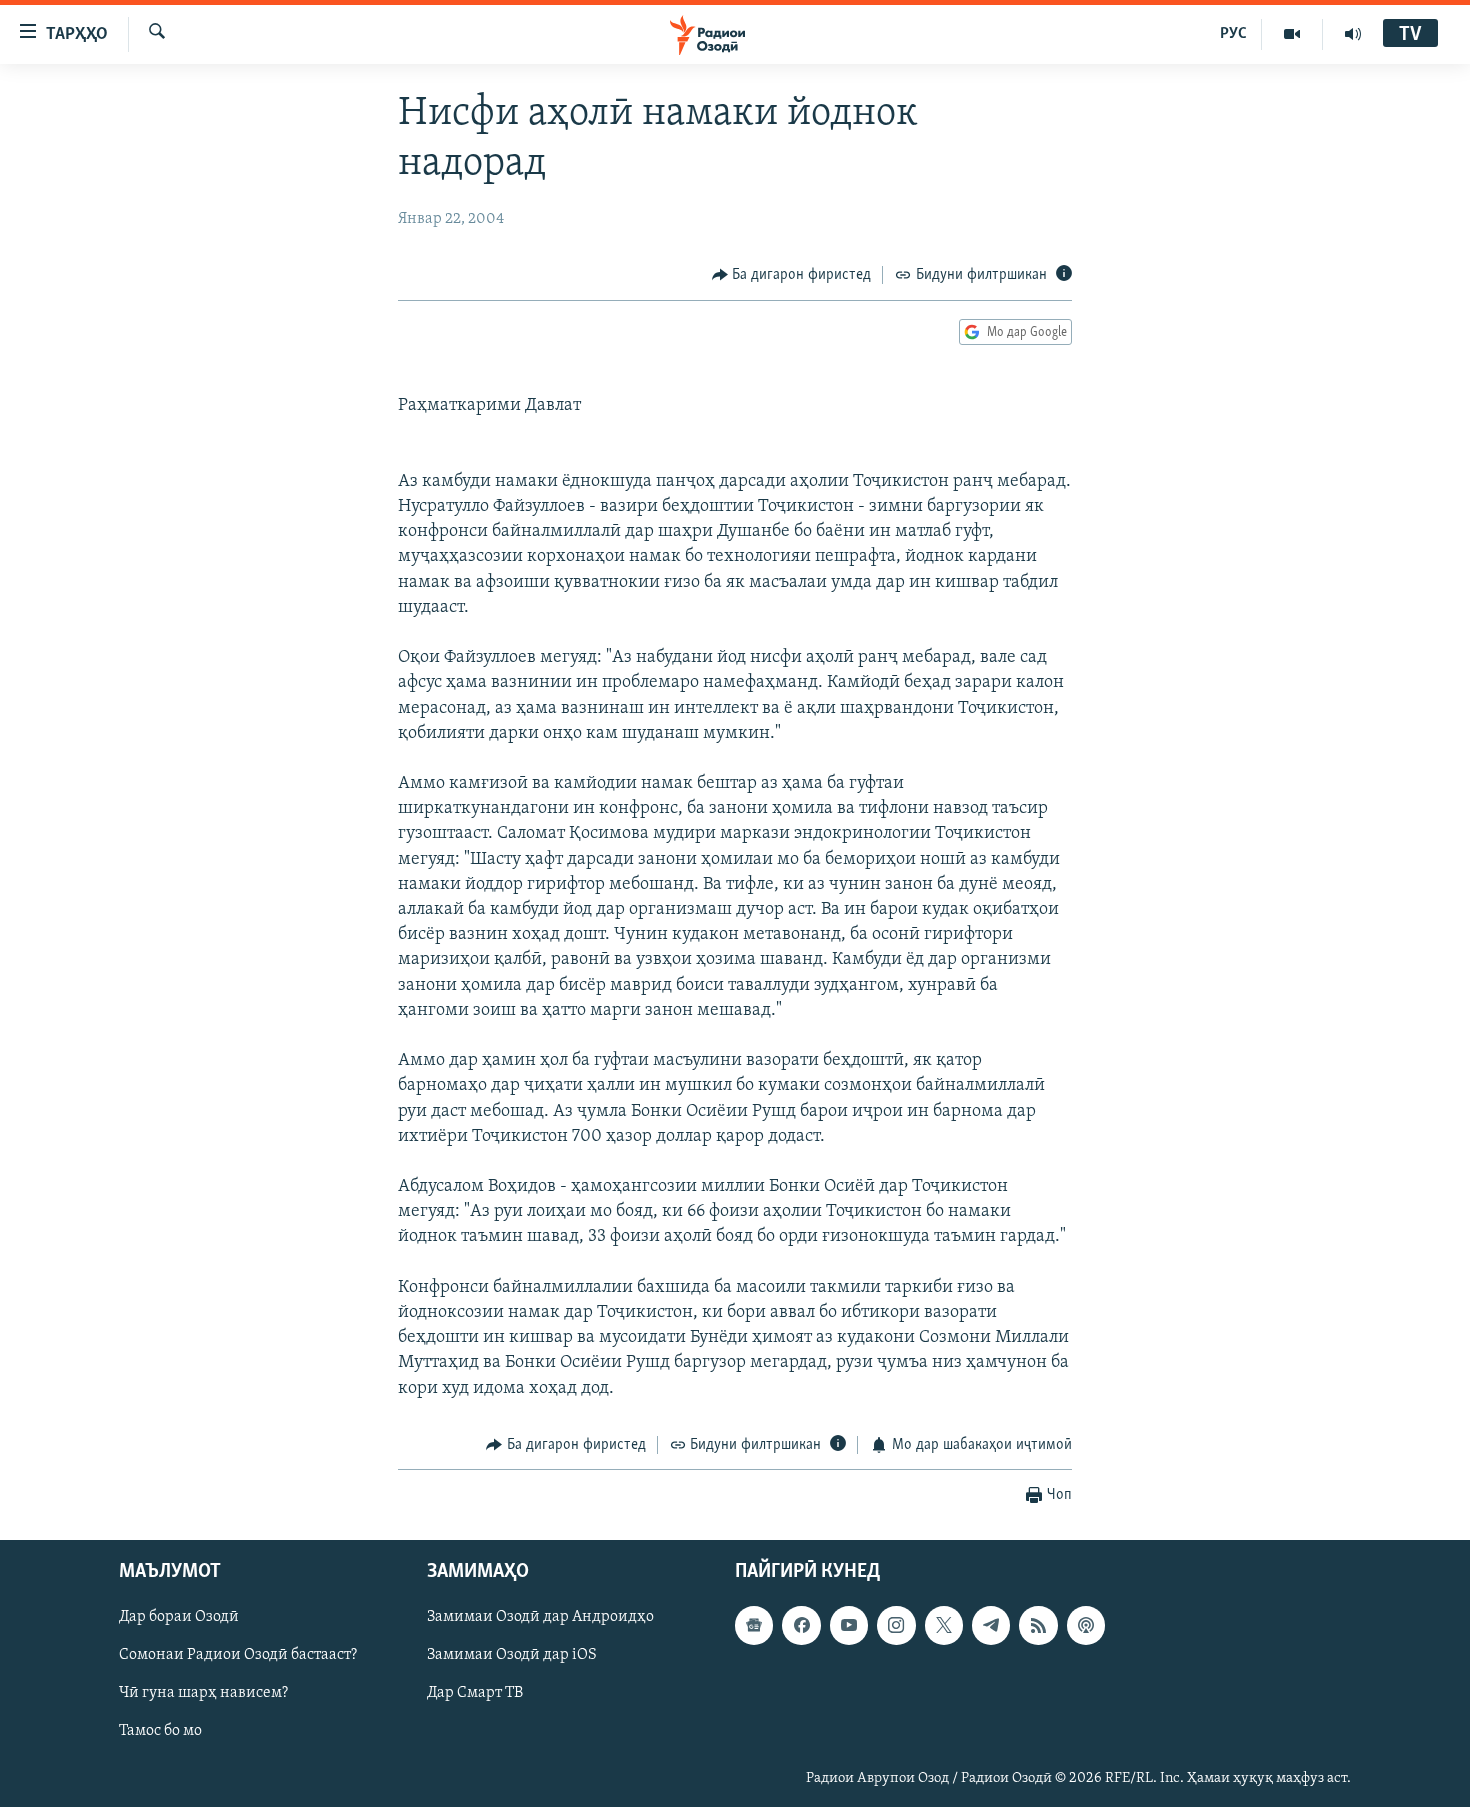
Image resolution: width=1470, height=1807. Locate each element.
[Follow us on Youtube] (849, 1626)
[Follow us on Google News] (754, 1626)
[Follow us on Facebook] (801, 1626)
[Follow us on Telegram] (991, 1626)
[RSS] (1038, 1626)
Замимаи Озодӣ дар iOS (512, 1656)
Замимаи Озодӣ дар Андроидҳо (540, 1618)
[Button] (792, 275)
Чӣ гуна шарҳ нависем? (203, 1694)
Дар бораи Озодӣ (179, 1618)
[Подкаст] (1086, 1626)
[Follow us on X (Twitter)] (944, 1626)
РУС (1233, 34)
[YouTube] (1292, 34)
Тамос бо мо (160, 1732)
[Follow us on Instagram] (896, 1626)
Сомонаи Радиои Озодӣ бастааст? (238, 1656)
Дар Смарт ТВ (475, 1694)
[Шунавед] (1353, 34)
